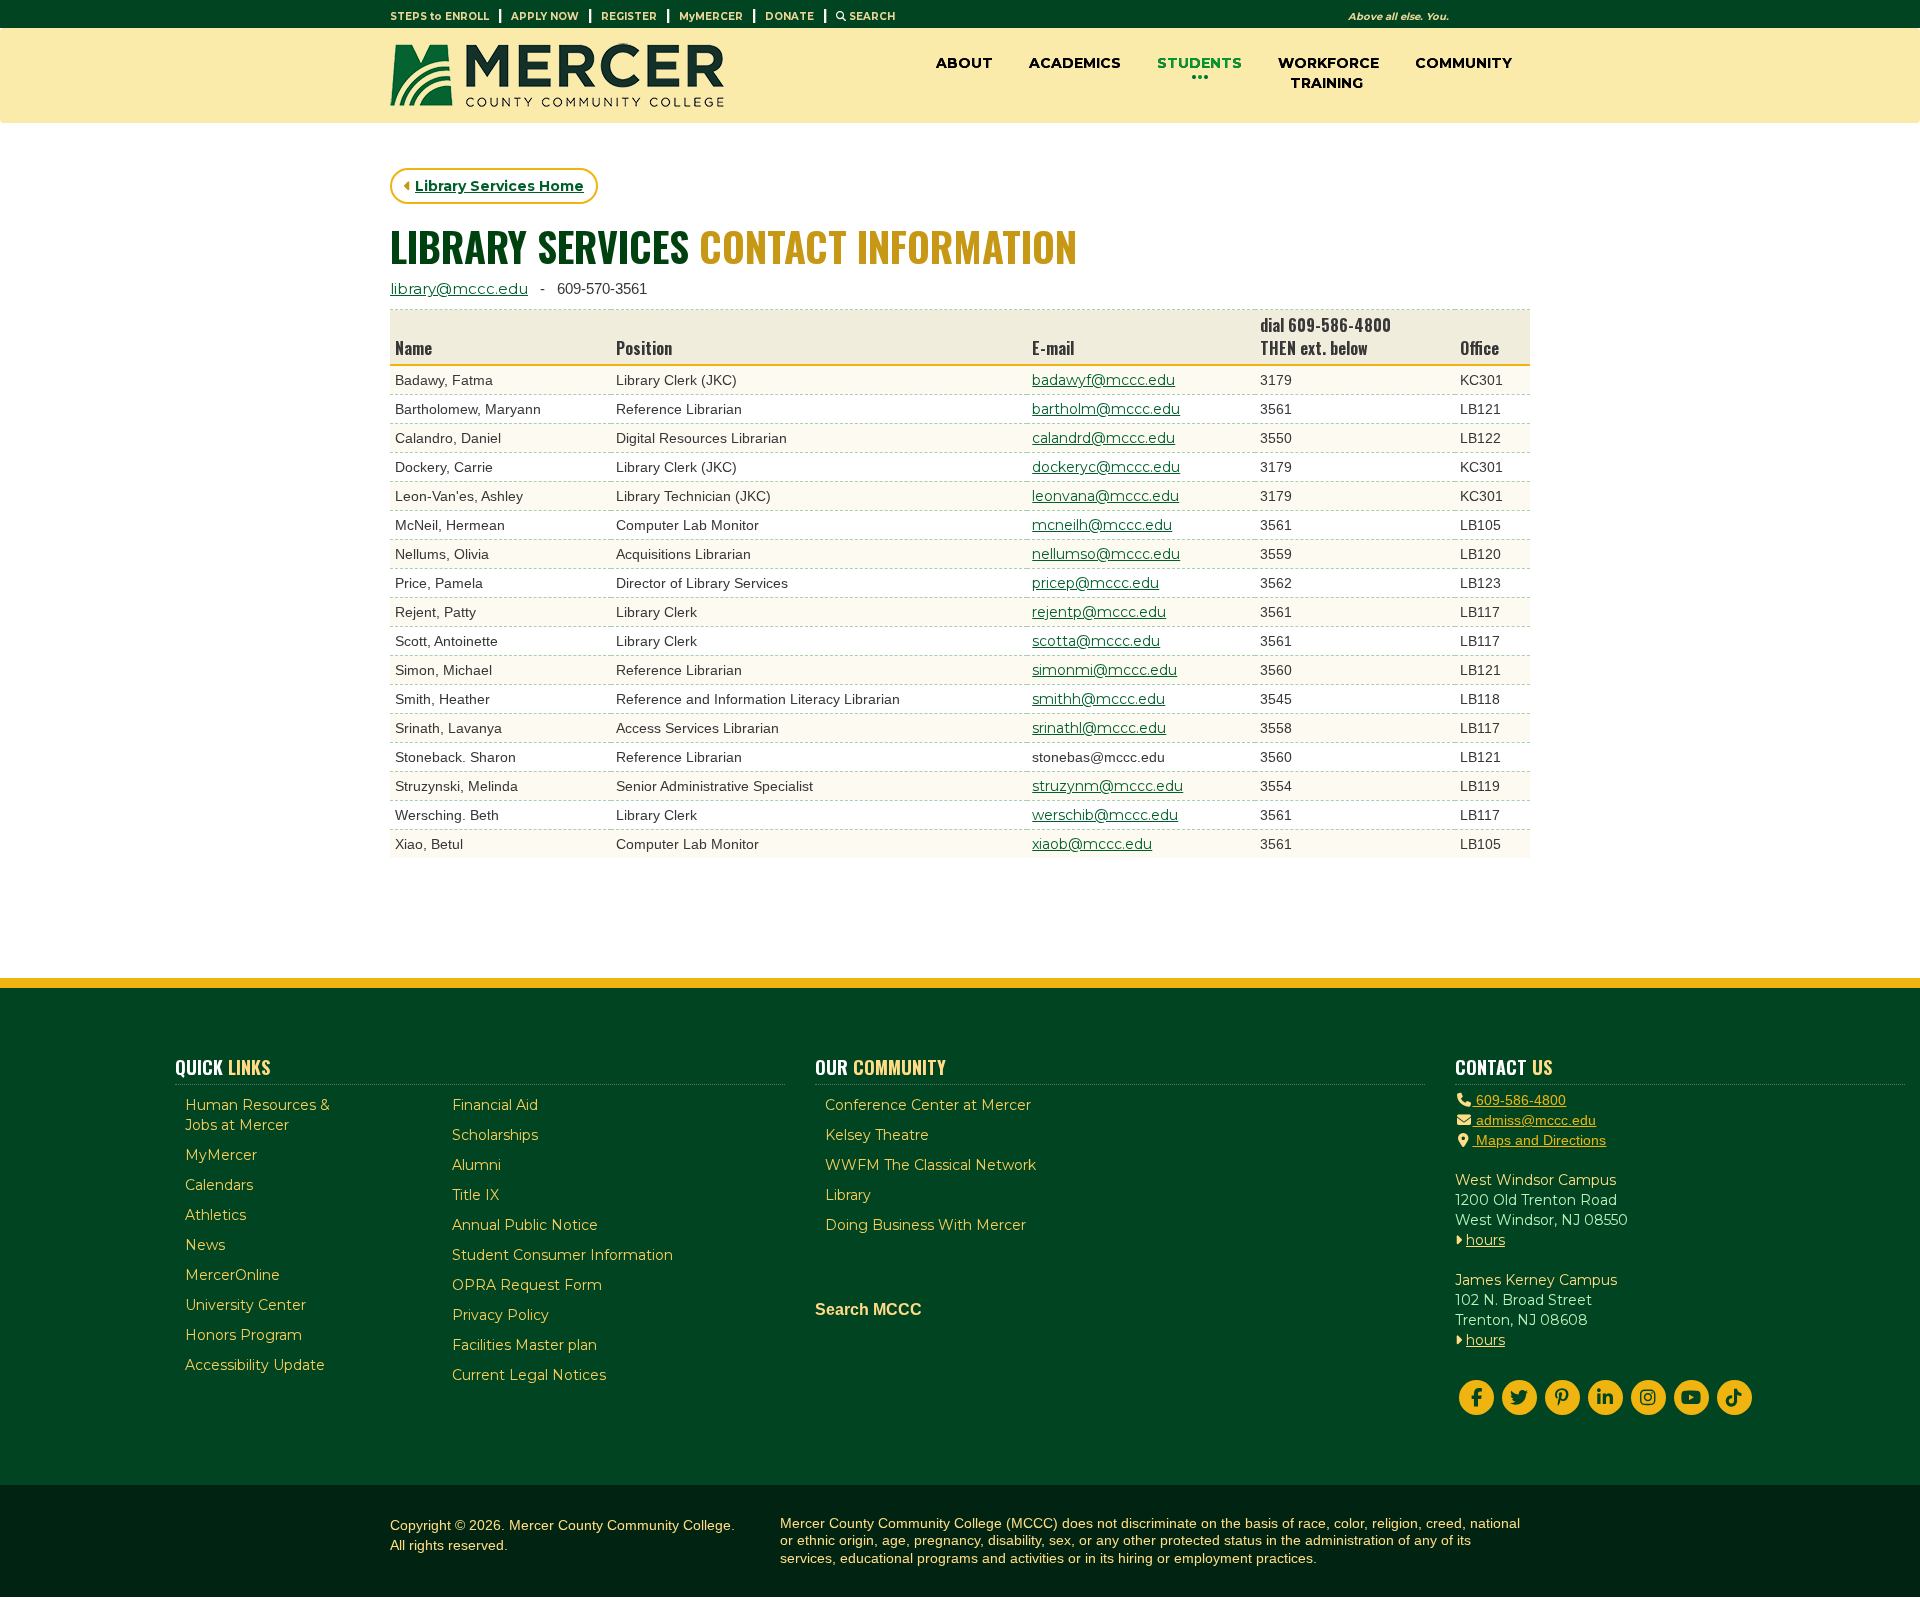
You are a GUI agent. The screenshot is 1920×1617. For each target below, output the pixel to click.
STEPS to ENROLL (439, 16)
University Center (245, 1305)
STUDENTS (1199, 63)
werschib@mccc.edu (1105, 815)
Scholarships (495, 1135)
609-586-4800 (1519, 1100)
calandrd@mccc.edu (1103, 438)
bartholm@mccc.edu (1106, 409)
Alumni (476, 1165)
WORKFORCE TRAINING (1328, 73)
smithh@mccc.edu (1098, 699)
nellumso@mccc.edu (1106, 554)
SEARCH (870, 16)
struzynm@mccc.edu (1107, 786)
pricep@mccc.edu (1095, 583)
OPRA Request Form (527, 1285)
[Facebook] (1476, 1397)
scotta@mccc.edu (1096, 641)
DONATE (789, 16)
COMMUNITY (1463, 63)
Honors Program (243, 1335)
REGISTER (629, 16)
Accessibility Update (255, 1365)
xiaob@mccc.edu (1092, 844)
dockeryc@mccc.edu (1106, 467)
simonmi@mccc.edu (1104, 670)
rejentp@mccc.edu (1099, 612)
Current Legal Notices (529, 1375)
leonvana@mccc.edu (1105, 496)
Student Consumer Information (562, 1255)
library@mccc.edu (459, 288)
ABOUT (964, 63)
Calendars (219, 1185)
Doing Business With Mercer (925, 1225)
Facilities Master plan (524, 1345)
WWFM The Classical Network (930, 1165)
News (205, 1245)
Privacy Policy (500, 1315)
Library (848, 1195)
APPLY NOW (545, 16)
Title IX (475, 1195)
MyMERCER (711, 16)
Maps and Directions (1539, 1140)
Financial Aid (495, 1105)
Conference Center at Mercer (928, 1105)
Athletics (215, 1215)
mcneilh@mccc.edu (1102, 525)
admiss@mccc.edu (1534, 1120)
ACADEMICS (1075, 63)
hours (1485, 1240)
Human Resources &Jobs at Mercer (257, 1115)
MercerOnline (232, 1275)
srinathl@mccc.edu (1099, 728)
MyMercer (221, 1155)
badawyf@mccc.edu (1103, 380)
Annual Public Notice (525, 1225)
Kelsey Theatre (877, 1135)
